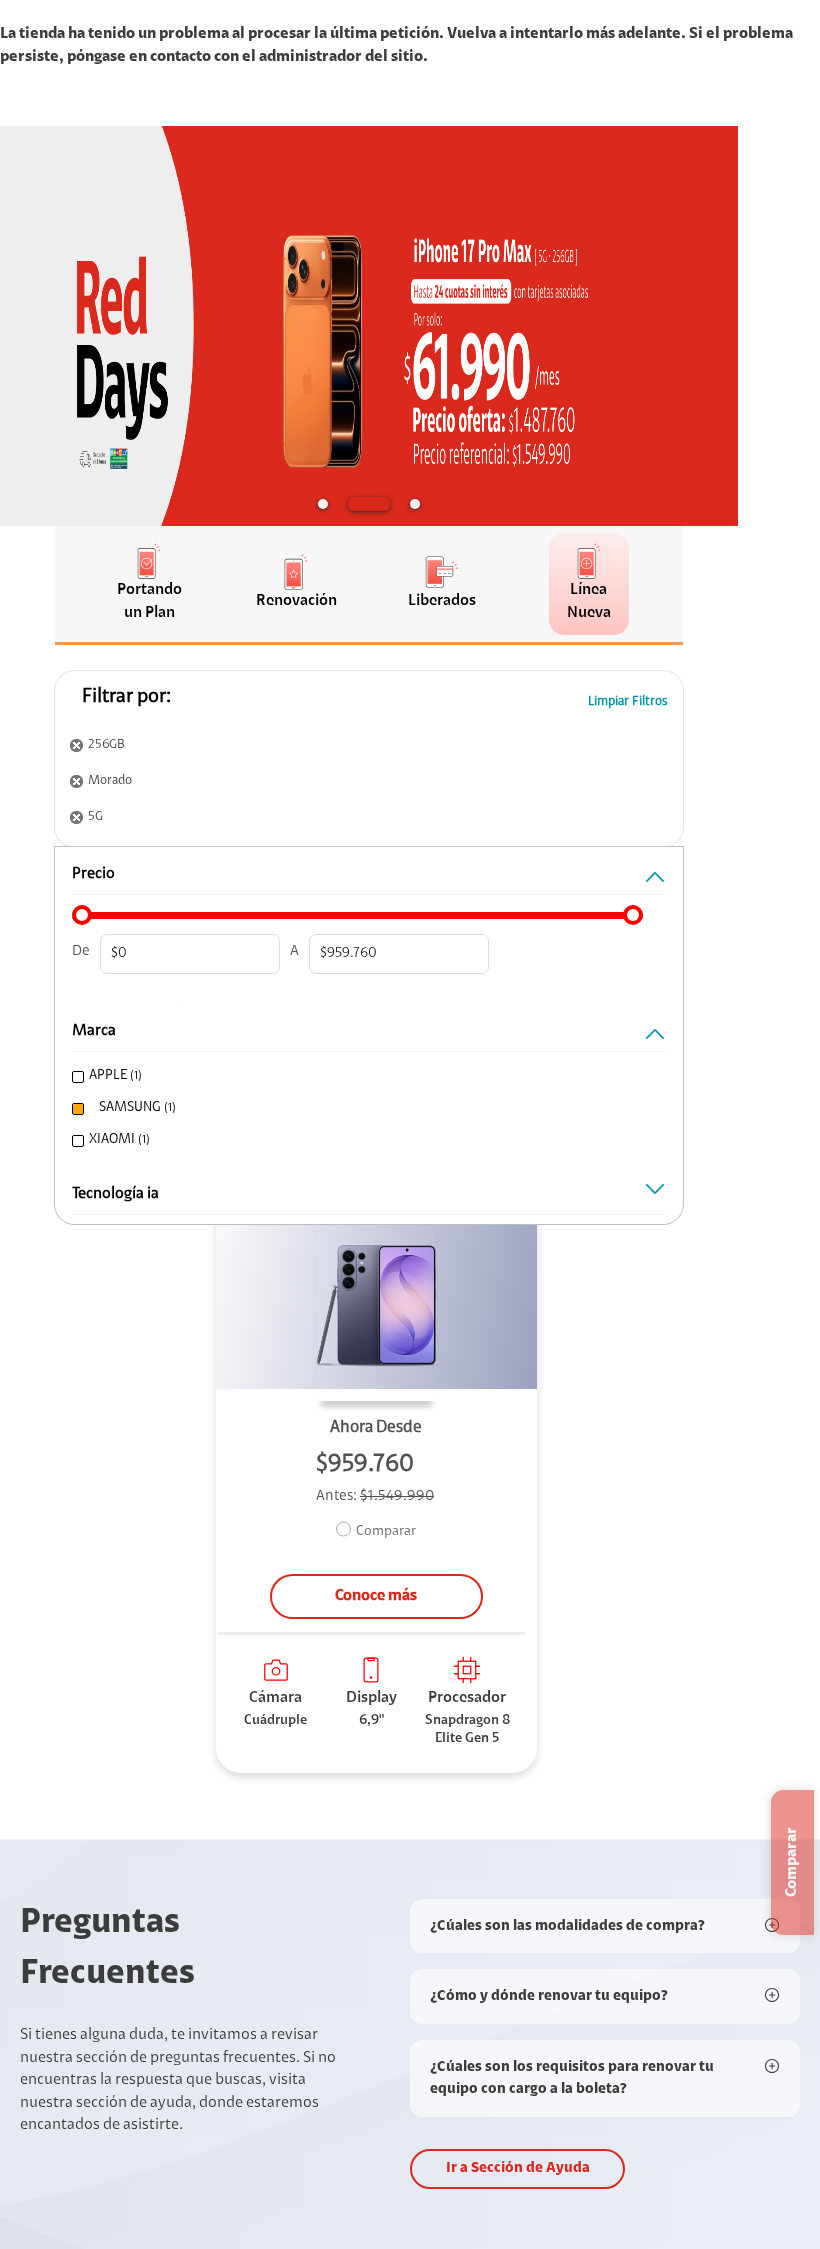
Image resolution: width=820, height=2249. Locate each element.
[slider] (82, 915)
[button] (323, 504)
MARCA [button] (94, 1031)
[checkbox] (362, 1076)
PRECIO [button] (93, 874)
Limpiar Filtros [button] (628, 701)
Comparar (386, 1532)
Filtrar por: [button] (126, 697)
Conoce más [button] (376, 1596)
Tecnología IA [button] (115, 1194)
